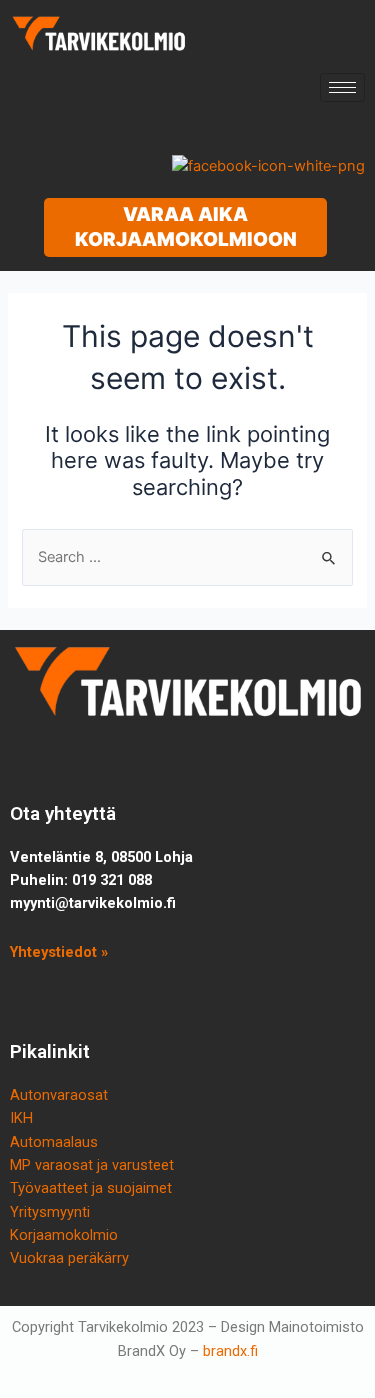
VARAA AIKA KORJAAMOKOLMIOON (186, 227)
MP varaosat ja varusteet (92, 1165)
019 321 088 (112, 880)
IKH (21, 1118)
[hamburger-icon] (342, 87)
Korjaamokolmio (64, 1235)
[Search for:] (187, 557)
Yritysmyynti (50, 1212)
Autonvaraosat (59, 1095)
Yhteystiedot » (59, 952)
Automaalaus (54, 1142)
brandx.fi (230, 1351)
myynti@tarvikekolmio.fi (93, 903)
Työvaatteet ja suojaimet (91, 1188)
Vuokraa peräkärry (69, 1258)
